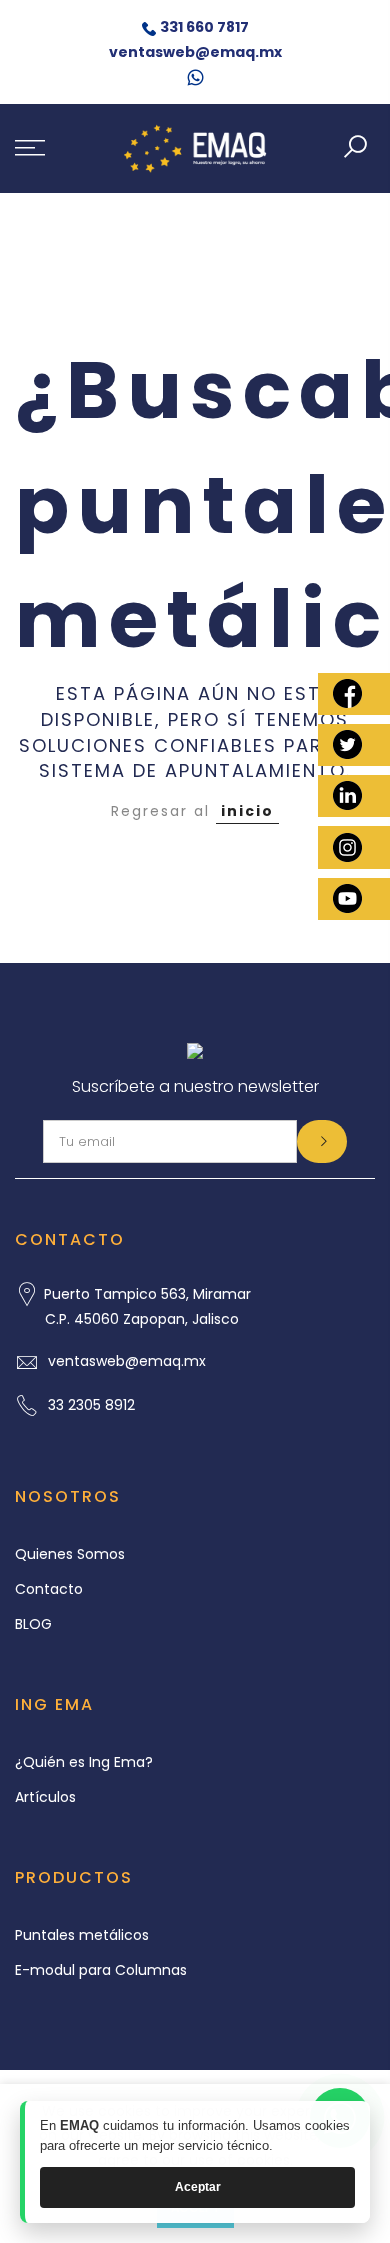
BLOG (33, 1624)
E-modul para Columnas (101, 1970)
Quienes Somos (70, 1554)
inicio (247, 811)
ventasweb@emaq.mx (195, 52)
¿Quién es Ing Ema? (84, 1762)
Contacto (49, 1589)
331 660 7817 (204, 27)
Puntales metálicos (82, 1935)
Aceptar (198, 2187)
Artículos (45, 1797)
